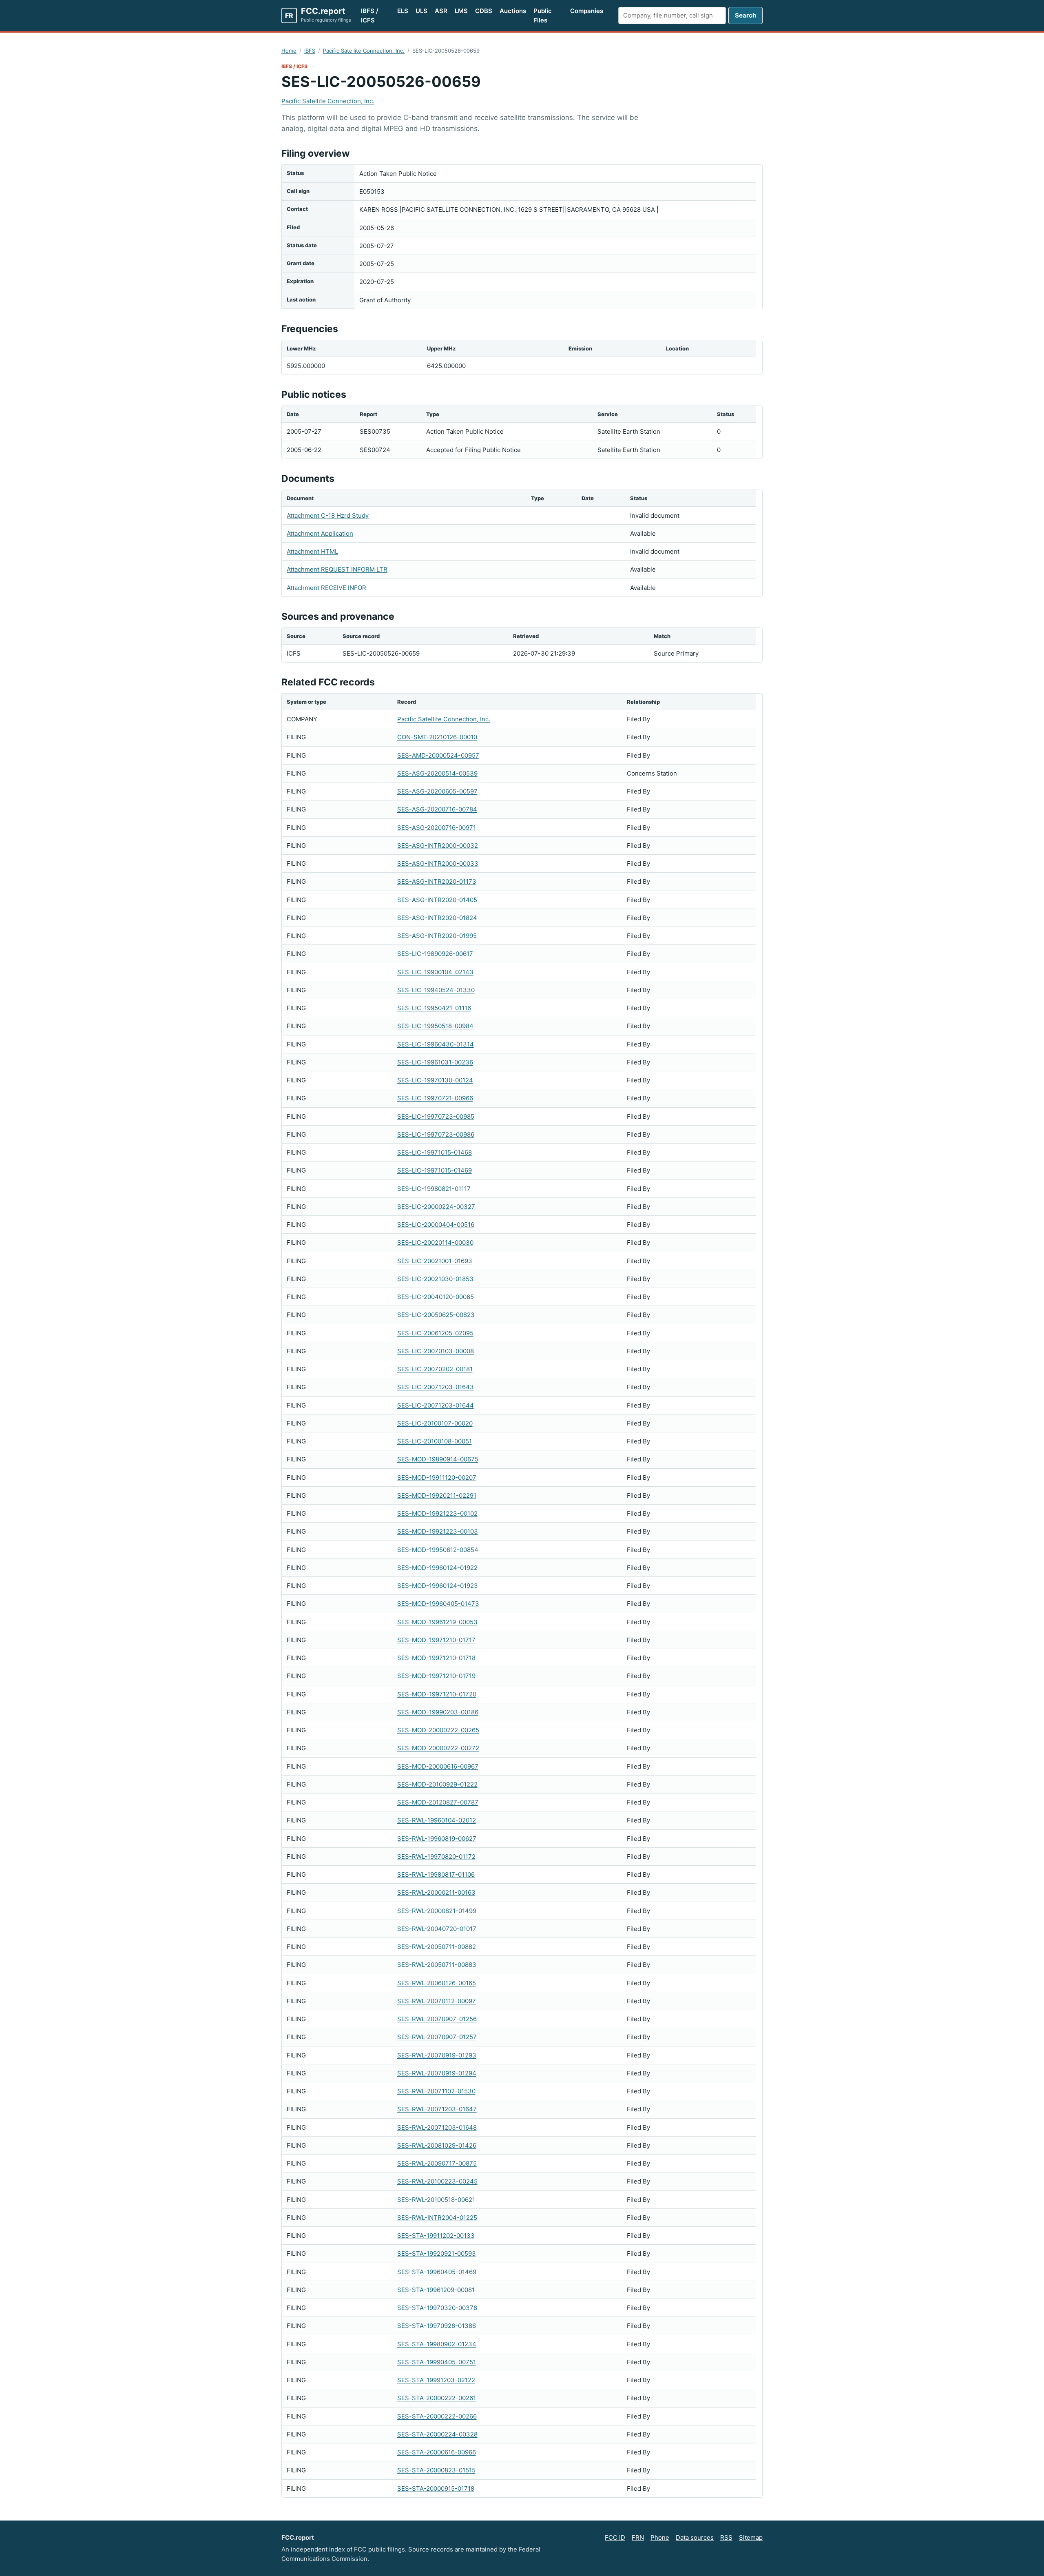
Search (745, 15)
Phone (660, 2537)
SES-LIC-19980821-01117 (434, 1189)
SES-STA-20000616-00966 (437, 2452)
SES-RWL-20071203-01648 (437, 2127)
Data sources (695, 2537)
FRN (638, 2537)
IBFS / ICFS (370, 16)
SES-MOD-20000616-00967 (438, 1766)
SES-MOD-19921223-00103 (438, 1531)
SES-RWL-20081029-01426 (437, 2145)
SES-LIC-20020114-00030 (435, 1243)
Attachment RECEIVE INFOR (326, 588)
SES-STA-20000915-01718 (436, 2488)
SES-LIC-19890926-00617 (435, 954)
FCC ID (615, 2537)
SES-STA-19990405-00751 (437, 2362)
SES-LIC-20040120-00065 (436, 1297)
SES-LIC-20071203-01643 (436, 1387)
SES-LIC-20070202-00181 (435, 1369)
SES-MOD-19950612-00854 (438, 1550)
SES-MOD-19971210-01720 (437, 1694)
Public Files (543, 16)
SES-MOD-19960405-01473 (438, 1604)
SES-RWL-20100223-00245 (437, 2181)
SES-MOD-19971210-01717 (436, 1640)
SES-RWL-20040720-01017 (437, 1929)
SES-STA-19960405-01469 (437, 2272)
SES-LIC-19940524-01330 (436, 990)
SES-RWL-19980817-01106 (436, 1874)
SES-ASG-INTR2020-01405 (437, 900)
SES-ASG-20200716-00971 (437, 828)
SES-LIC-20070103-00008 (436, 1351)
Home (289, 51)
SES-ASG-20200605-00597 (437, 791)
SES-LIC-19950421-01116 (434, 1008)
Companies (587, 11)
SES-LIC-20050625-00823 (436, 1315)
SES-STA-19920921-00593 (437, 2253)
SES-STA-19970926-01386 (437, 2326)
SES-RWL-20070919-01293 (437, 2055)
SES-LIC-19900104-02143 (435, 972)
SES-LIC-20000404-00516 (436, 1225)
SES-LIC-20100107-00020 (435, 1423)
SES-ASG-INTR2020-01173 (437, 881)
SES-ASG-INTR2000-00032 (438, 846)
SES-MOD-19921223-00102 (437, 1513)
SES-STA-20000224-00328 (437, 2434)
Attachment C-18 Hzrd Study (328, 515)
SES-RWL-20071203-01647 (437, 2109)
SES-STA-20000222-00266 (437, 2416)
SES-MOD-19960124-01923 (438, 1586)
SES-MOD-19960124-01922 (437, 1568)
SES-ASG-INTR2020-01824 (437, 918)
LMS (461, 11)
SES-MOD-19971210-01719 (436, 1676)
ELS (403, 11)
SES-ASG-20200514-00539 (437, 773)
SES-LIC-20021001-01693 (435, 1261)
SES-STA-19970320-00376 (437, 2308)
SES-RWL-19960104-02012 (437, 1820)
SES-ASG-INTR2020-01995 (437, 936)
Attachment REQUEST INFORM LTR (337, 569)
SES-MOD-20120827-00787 (438, 1802)
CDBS (484, 11)
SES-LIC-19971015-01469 (435, 1170)
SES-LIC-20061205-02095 (435, 1333)
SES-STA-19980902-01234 (437, 2344)
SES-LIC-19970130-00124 (435, 1080)
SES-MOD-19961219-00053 (437, 1622)
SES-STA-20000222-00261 (437, 2398)
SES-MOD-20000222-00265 (438, 1730)
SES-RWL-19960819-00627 (437, 1839)
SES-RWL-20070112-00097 (437, 2001)
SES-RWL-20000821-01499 (437, 1911)
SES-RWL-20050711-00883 (437, 1965)
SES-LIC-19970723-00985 (436, 1116)
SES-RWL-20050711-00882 (437, 1947)
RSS (726, 2537)
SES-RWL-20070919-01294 (437, 2073)
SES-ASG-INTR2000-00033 (438, 863)
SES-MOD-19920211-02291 (437, 1495)
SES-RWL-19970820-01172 (436, 1857)
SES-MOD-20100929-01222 (437, 1784)
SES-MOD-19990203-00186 (438, 1712)
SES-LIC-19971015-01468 (435, 1152)
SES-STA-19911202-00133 (436, 2236)
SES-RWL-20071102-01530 (436, 2091)
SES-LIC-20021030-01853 (435, 1279)
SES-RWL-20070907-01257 (437, 2037)
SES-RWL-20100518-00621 (436, 2200)
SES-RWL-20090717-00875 (437, 2163)
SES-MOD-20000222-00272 (438, 1748)
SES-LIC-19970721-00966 (435, 1098)
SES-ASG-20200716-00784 (437, 809)
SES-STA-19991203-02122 (436, 2380)
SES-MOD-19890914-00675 (438, 1459)
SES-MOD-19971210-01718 (436, 1658)
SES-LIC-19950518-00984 (435, 1026)
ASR (441, 11)
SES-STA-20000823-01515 (436, 2470)
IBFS (310, 51)
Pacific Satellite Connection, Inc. (364, 51)
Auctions (513, 11)
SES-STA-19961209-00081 (436, 2290)
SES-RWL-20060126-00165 (437, 1983)
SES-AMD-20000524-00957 (438, 755)
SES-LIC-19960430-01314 (436, 1044)
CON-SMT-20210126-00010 (437, 737)
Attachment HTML (312, 551)
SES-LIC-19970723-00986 (436, 1134)
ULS (421, 11)
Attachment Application (320, 533)
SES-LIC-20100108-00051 (435, 1441)
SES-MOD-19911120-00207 (437, 1478)
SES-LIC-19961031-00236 (435, 1062)
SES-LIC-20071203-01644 (436, 1405)
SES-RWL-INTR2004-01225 (437, 2218)
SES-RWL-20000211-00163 (436, 1892)
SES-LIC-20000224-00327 (436, 1207)
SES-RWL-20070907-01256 (437, 2019)
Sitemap (751, 2537)
